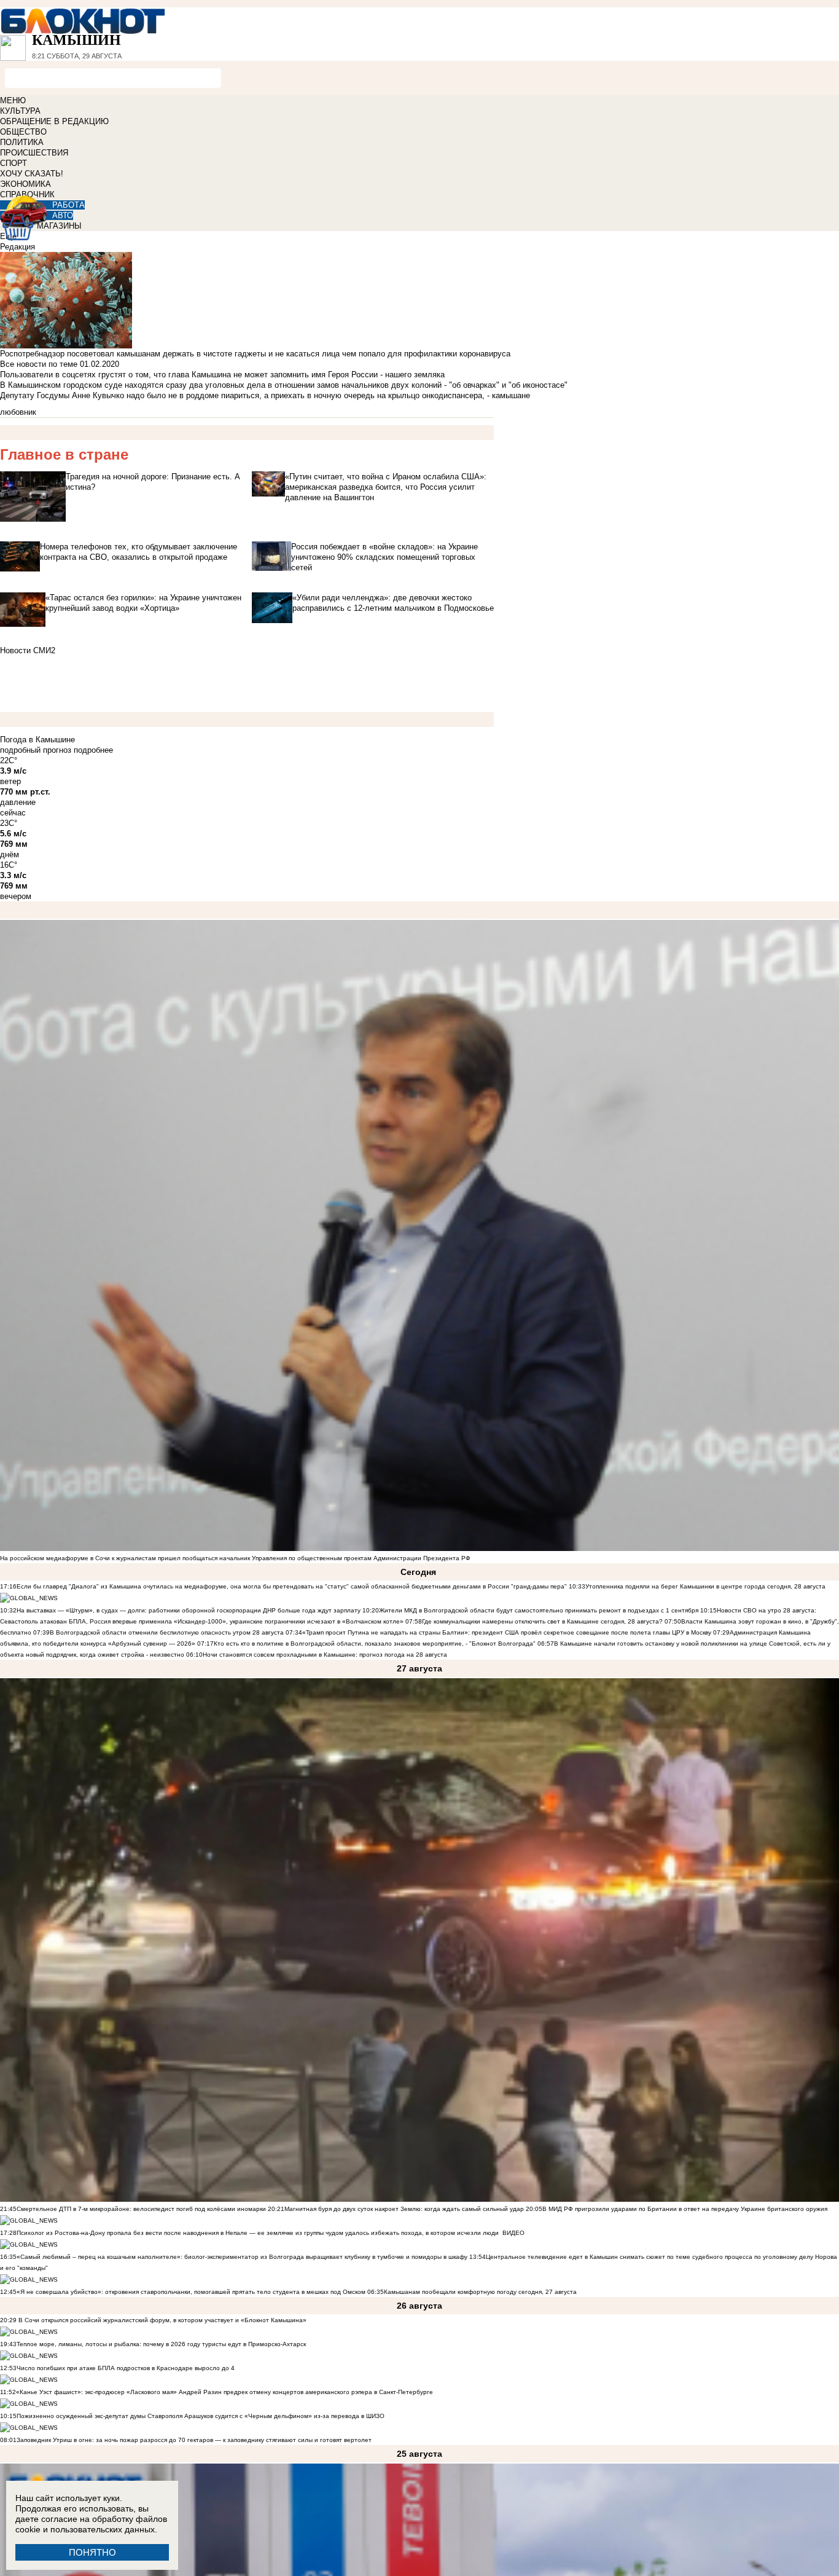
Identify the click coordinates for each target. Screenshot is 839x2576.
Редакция (18, 247)
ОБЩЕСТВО (23, 132)
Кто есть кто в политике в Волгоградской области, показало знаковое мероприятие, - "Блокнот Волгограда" (376, 1643)
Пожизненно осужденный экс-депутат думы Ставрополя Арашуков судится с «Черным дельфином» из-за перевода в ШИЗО (201, 2416)
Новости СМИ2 (28, 650)
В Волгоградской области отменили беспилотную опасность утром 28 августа (167, 1632)
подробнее (93, 750)
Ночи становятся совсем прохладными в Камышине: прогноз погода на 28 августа (325, 1655)
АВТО (63, 215)
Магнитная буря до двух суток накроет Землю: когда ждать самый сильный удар (405, 2209)
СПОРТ (14, 163)
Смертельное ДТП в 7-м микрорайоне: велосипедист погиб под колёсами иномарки (141, 2209)
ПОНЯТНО (92, 2552)
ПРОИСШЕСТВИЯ (34, 153)
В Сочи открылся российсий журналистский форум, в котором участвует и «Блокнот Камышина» (162, 2320)
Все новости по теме (39, 364)
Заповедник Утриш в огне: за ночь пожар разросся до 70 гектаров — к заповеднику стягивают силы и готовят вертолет (194, 2440)
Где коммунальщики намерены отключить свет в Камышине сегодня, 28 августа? (542, 1621)
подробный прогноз (36, 750)
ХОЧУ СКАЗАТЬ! (32, 174)
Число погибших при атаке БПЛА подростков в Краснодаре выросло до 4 (126, 2368)
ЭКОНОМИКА (25, 184)
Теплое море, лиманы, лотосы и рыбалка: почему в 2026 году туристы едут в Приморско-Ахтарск (161, 2344)
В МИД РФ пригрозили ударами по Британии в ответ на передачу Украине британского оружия (685, 2209)
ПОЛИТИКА (22, 142)
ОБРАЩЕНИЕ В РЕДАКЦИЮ (54, 121)
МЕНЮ (13, 100)
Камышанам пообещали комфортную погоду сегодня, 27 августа (480, 2292)
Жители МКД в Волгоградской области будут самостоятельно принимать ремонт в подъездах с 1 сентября (540, 1610)
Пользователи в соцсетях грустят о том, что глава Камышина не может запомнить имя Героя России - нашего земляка (222, 375)
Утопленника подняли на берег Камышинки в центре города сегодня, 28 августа (705, 1586)
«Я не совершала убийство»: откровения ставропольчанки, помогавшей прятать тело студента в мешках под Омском (191, 2292)
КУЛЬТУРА (20, 111)
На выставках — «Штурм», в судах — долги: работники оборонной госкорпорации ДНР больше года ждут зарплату (189, 1610)
